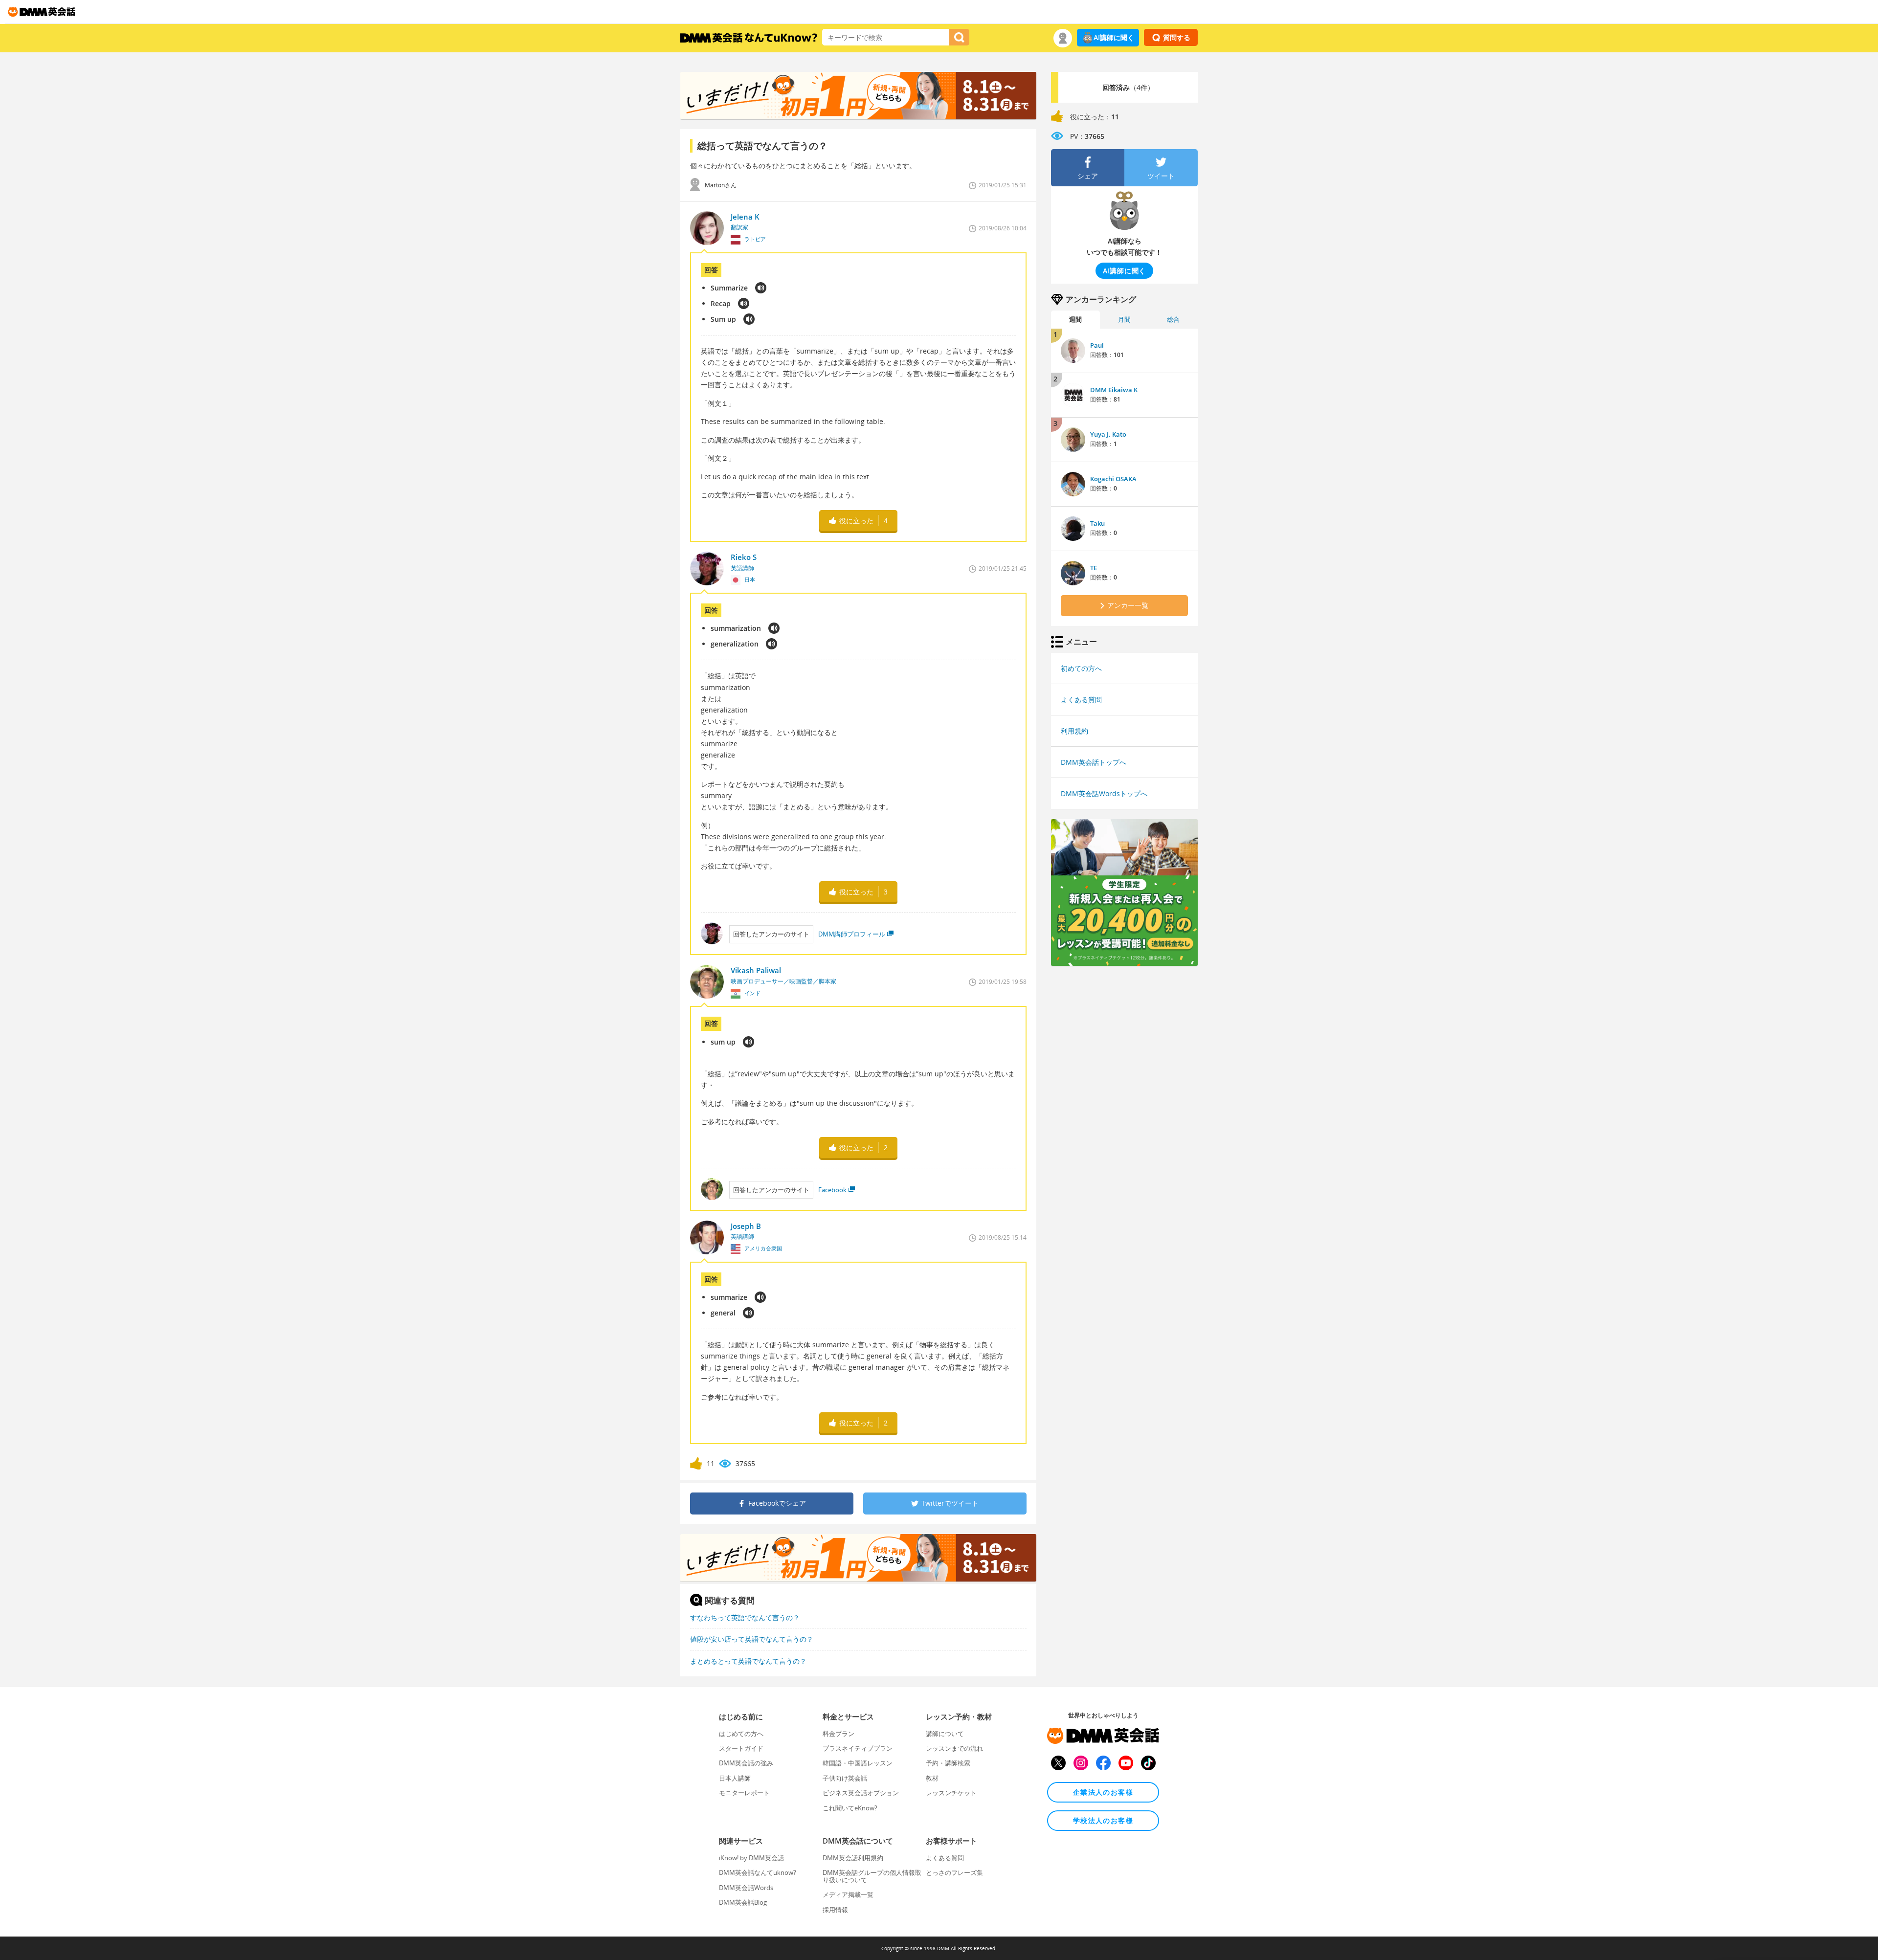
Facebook (832, 1190)
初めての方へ (1081, 668)
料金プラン (838, 1734)
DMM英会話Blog (743, 1902)
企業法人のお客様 (1103, 1792)
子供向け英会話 (845, 1778)
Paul (1097, 345)
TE (1094, 568)
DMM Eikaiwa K (1114, 390)
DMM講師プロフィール (852, 934)
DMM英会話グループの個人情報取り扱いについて (872, 1876)
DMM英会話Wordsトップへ (1104, 793)
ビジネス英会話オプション (861, 1793)
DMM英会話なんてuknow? (758, 1872)
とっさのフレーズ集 (954, 1872)
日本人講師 (735, 1778)
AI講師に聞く (1114, 37)
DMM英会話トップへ (1094, 762)
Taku (1097, 523)
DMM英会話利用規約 (853, 1858)
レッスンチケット (951, 1793)
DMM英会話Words (746, 1888)
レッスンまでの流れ (954, 1748)
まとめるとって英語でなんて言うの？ (748, 1661)
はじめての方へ (741, 1734)
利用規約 (1074, 731)
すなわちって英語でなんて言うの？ (745, 1617)
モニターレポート (744, 1793)
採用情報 (835, 1910)
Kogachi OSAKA (1113, 479)
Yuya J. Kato (1108, 434)
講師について (945, 1734)
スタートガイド (741, 1748)
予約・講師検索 (948, 1763)
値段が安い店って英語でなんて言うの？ (752, 1639)
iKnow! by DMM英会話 (751, 1858)
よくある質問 (1081, 700)
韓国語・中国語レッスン (858, 1763)
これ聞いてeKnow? (850, 1808)
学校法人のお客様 (1103, 1820)
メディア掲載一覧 (848, 1894)
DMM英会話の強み (746, 1763)
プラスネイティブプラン (858, 1748)
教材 (932, 1778)
